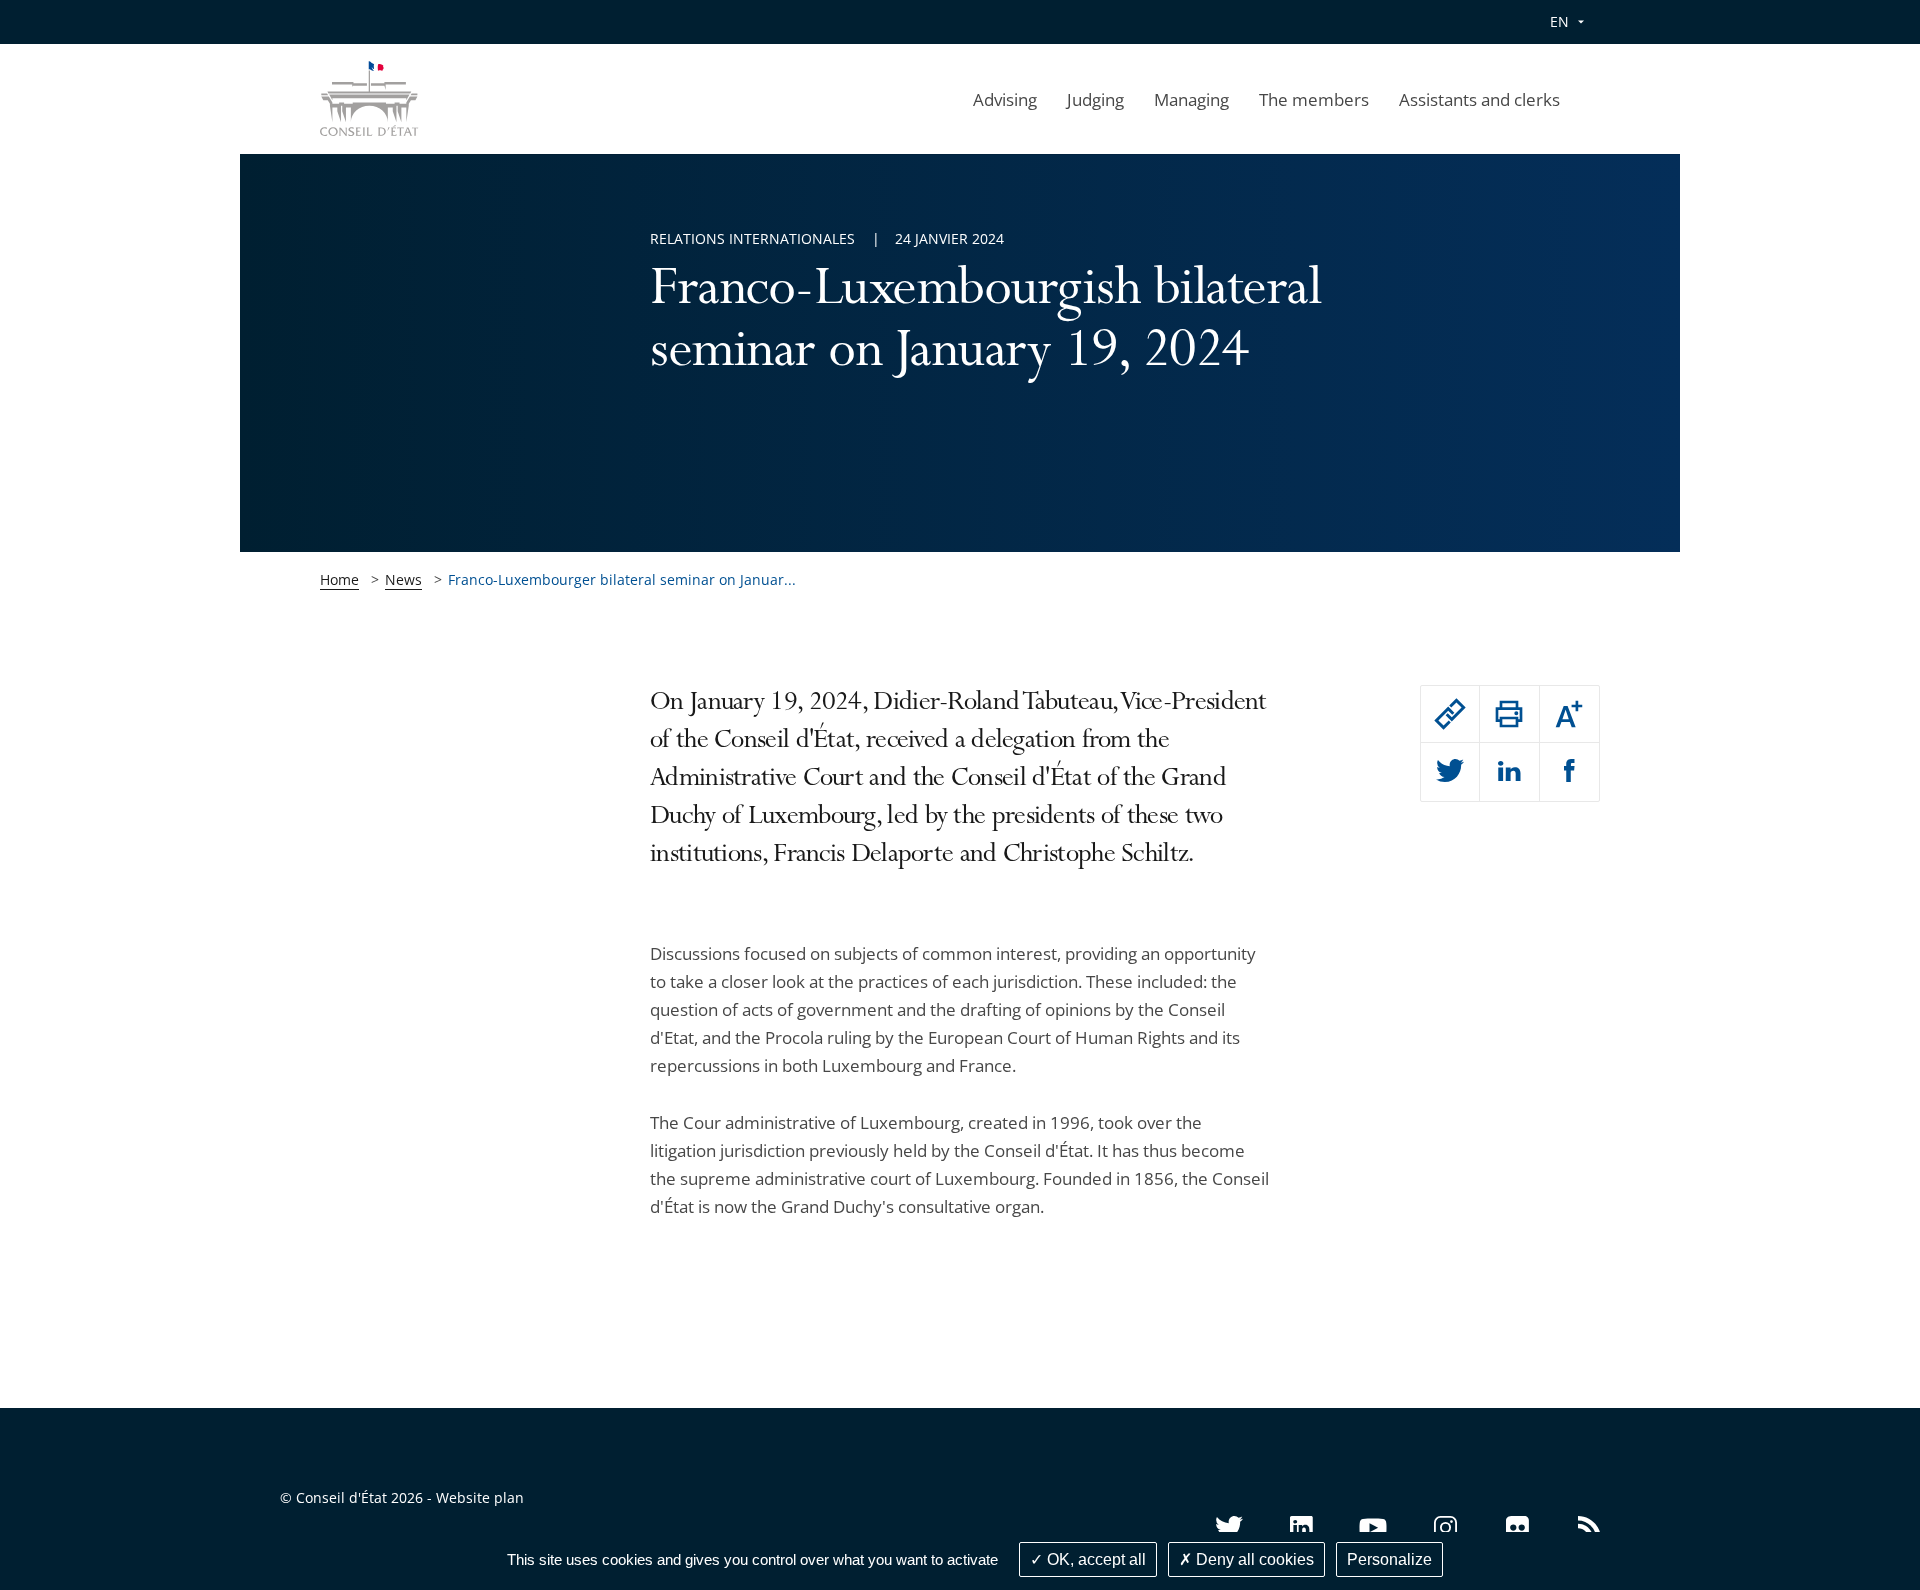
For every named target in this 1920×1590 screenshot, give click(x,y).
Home (339, 579)
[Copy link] (1450, 714)
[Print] (1509, 714)
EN (1559, 21)
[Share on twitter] (1450, 772)
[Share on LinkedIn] (1509, 772)
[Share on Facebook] (1569, 772)
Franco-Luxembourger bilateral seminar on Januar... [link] (622, 579)
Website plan (480, 1497)
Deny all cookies (1253, 1559)
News (403, 579)
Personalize (1389, 1559)
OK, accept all (1094, 1559)
